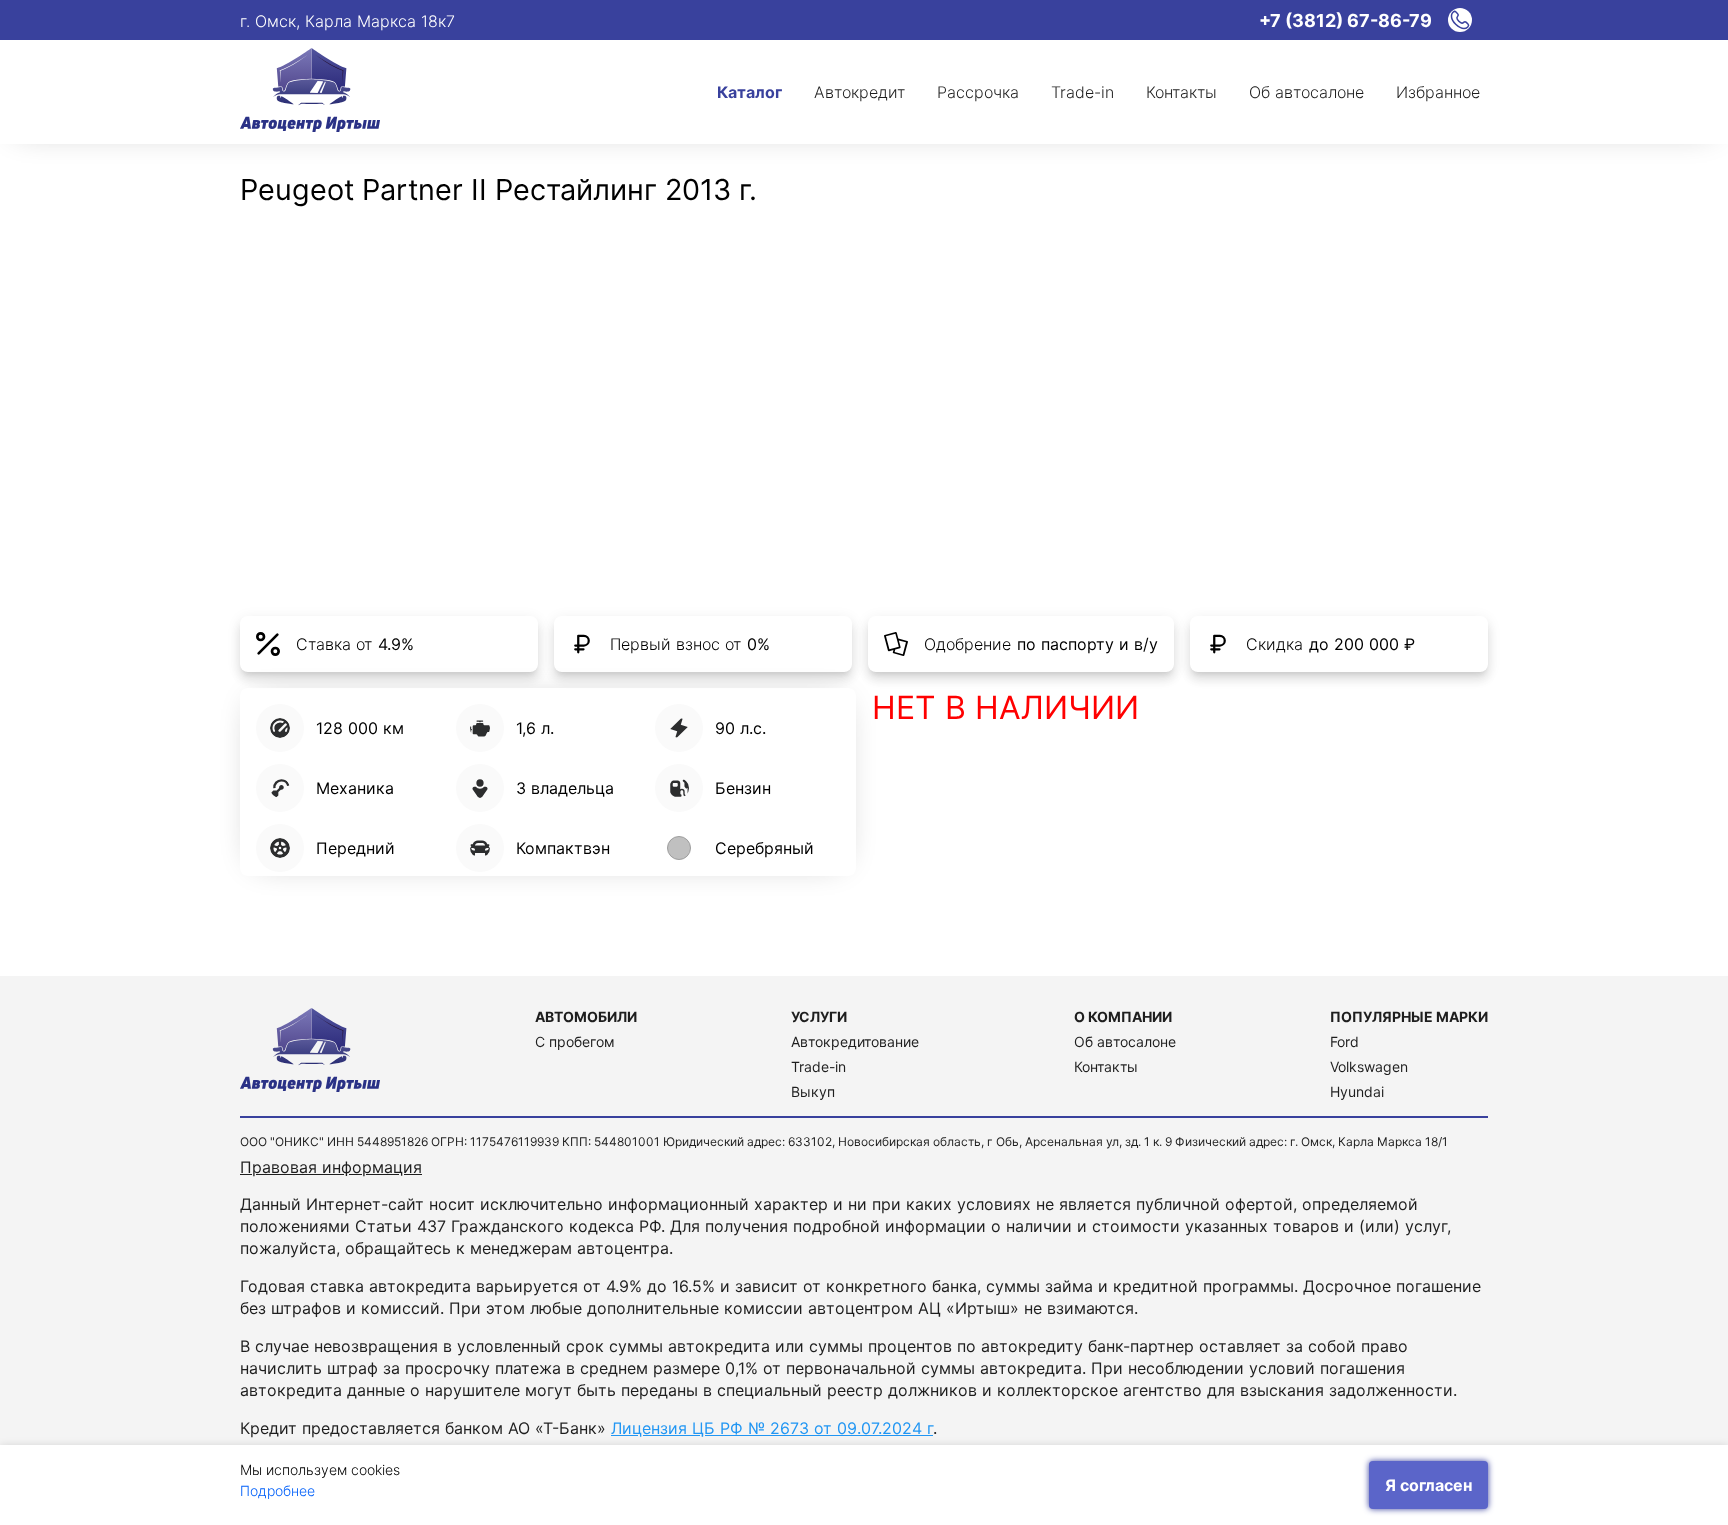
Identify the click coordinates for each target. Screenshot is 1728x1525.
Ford (1344, 1041)
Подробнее (277, 1490)
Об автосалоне (1125, 1041)
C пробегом (575, 1041)
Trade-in (818, 1066)
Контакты (1106, 1066)
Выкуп (813, 1091)
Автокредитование (855, 1041)
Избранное (1438, 92)
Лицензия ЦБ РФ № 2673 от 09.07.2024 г (772, 1428)
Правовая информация (331, 1167)
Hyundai (1357, 1091)
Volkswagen (1369, 1066)
